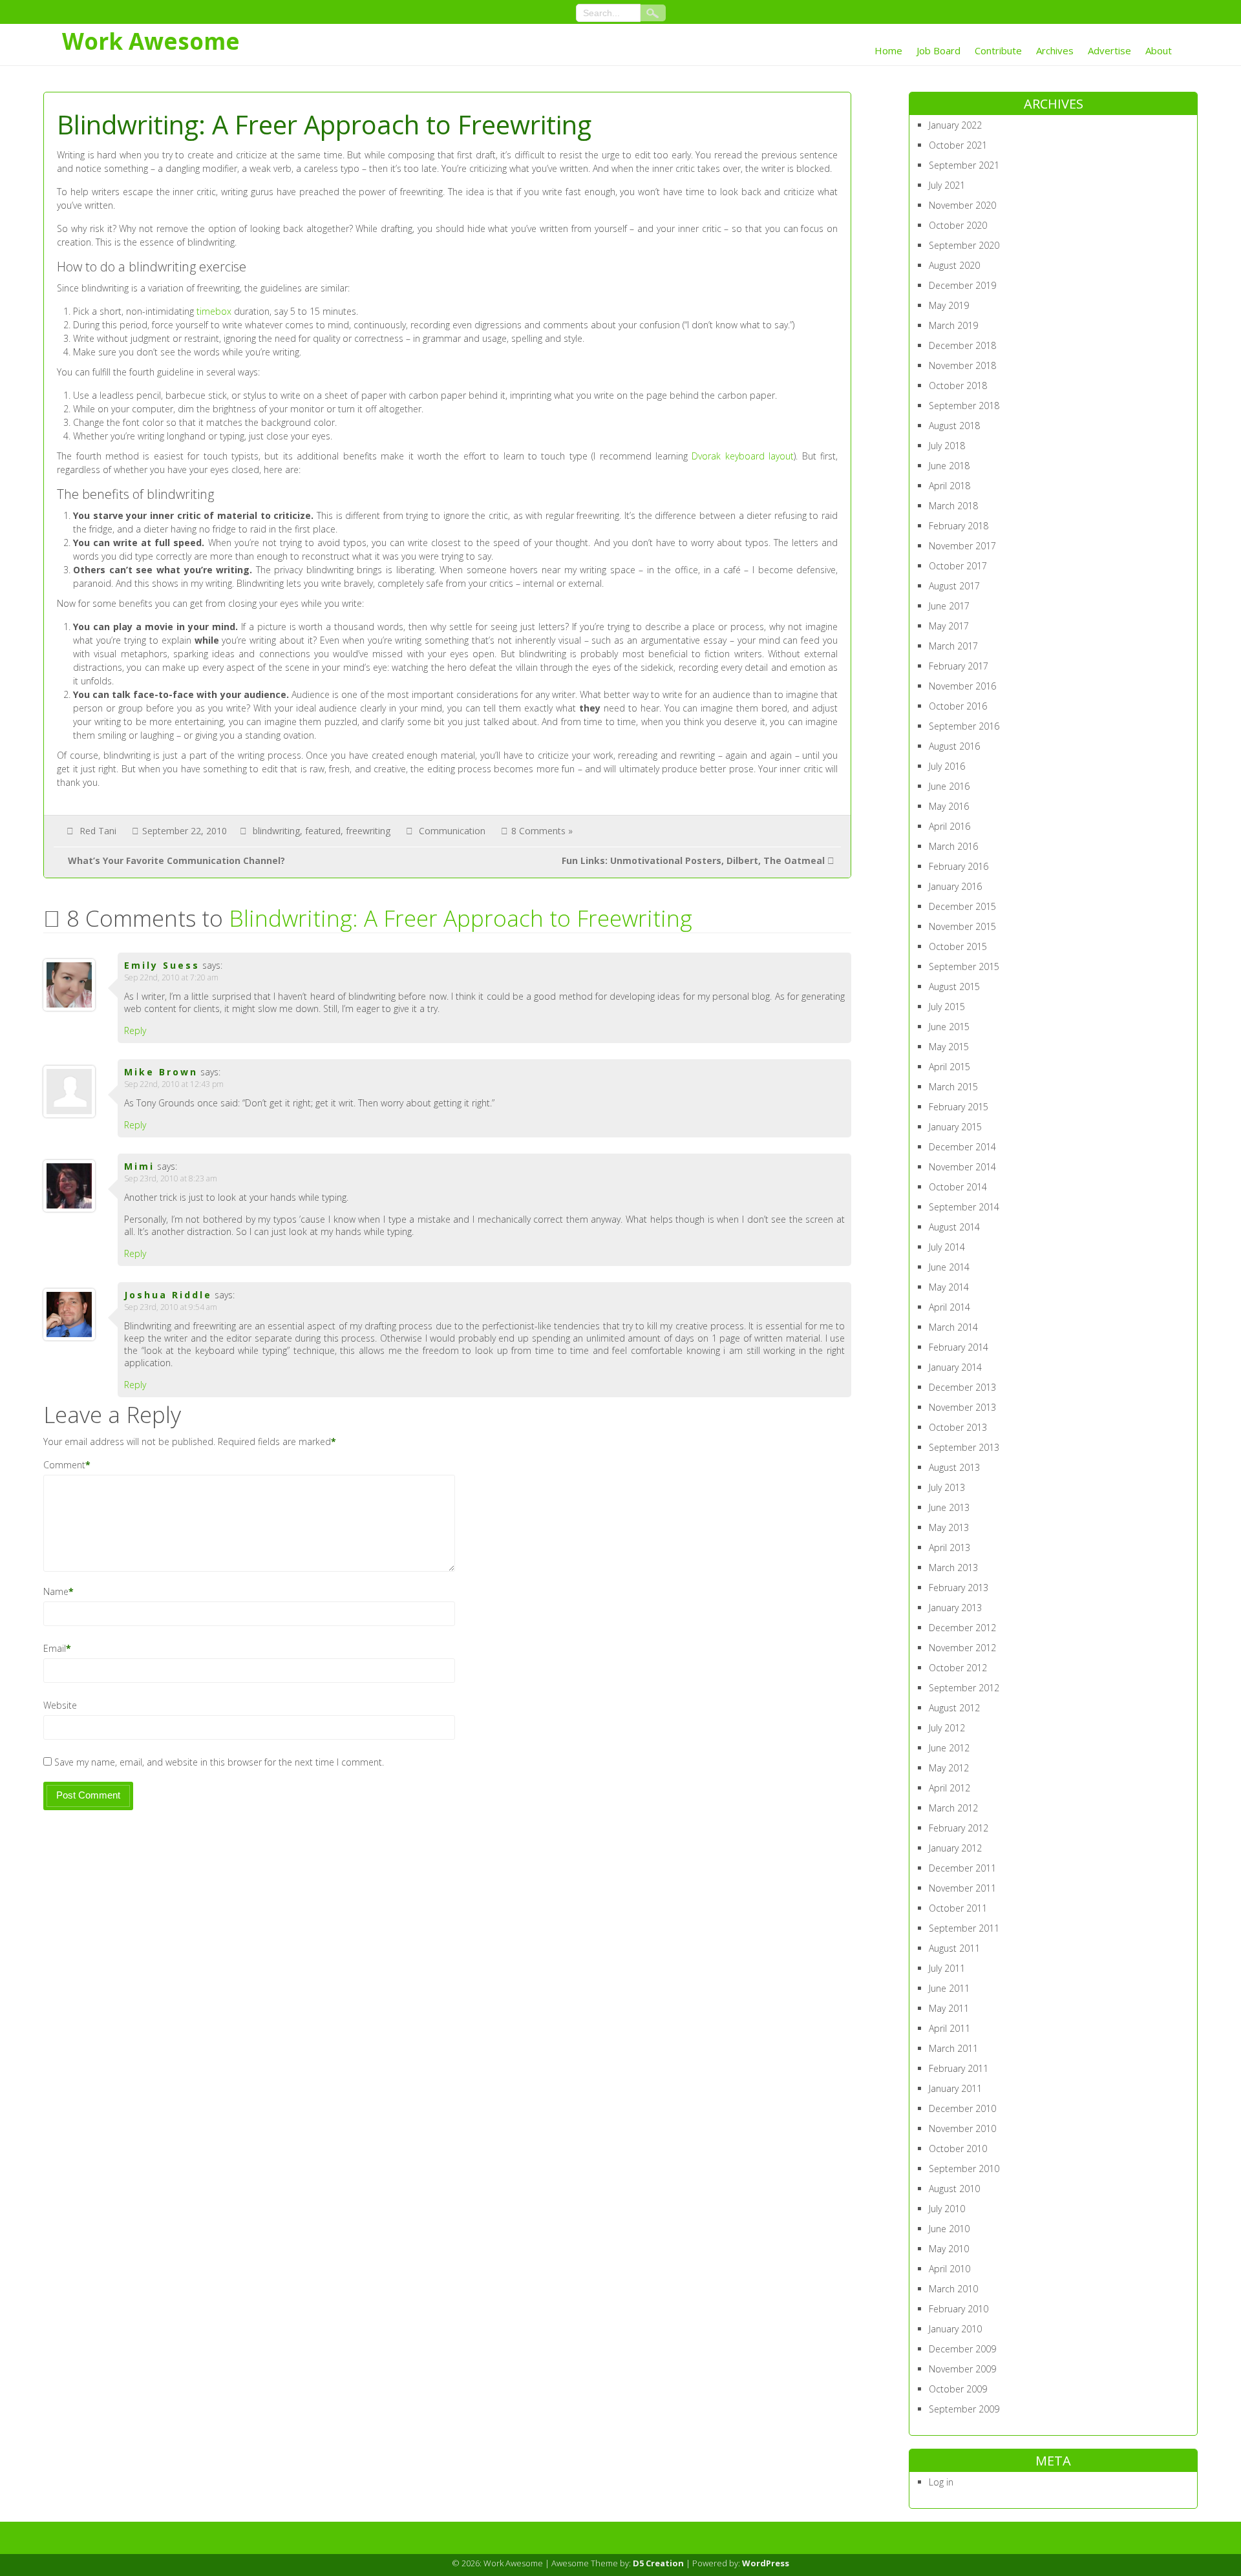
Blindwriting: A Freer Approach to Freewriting (461, 918)
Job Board (939, 50)
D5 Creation (658, 2563)
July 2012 (947, 1728)
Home (888, 50)
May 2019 (949, 305)
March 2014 (953, 1327)
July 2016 (947, 766)
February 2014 (959, 1347)
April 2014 (949, 1307)
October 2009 (958, 2389)
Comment (64, 1465)
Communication (452, 831)
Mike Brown (161, 1072)
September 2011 (964, 1928)
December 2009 (962, 2349)
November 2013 (962, 1407)
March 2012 (953, 1808)
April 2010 (949, 2269)
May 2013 (949, 1527)
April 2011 (949, 2028)
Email (55, 1648)
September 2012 (964, 1688)
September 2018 (964, 406)
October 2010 (958, 2148)
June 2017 (949, 606)
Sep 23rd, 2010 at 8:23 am (171, 1178)
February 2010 (959, 2309)
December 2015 (962, 906)
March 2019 (953, 325)
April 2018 (949, 486)
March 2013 (953, 1568)
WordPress (766, 2563)
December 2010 (962, 2108)
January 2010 (955, 2329)
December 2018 (962, 345)
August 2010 (954, 2189)
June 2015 (949, 1027)
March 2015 (953, 1087)
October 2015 (958, 946)
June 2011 (949, 1988)
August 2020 (954, 265)
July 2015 (947, 1007)
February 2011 (959, 2068)
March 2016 (953, 846)
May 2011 (949, 2008)
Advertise (1109, 50)
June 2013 (949, 1507)
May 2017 (949, 626)
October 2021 (958, 145)
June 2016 (949, 786)
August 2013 (954, 1467)
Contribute (998, 50)
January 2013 (955, 1608)
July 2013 (947, 1487)
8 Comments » (542, 831)
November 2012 (962, 1648)
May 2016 (949, 806)
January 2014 (955, 1367)
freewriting (368, 831)
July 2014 (947, 1247)
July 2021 (947, 185)
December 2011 (962, 1868)
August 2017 (954, 586)
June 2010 (949, 2229)
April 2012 (949, 1788)
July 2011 (947, 1968)
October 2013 (958, 1427)
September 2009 (964, 2409)
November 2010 (962, 2128)
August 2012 (954, 1708)
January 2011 (955, 2088)
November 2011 (962, 1888)
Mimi (139, 1166)
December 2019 (962, 285)
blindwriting (276, 831)
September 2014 (964, 1207)
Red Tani (98, 831)
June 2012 (949, 1748)
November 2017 (962, 546)
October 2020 (958, 225)
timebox (214, 311)
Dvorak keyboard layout (743, 456)
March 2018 (953, 506)
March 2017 (953, 646)
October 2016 (958, 706)
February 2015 (959, 1107)
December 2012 (962, 1628)
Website (60, 1705)
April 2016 (949, 826)
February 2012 (959, 1828)
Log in (941, 2482)
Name (56, 1591)
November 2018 (962, 365)
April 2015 (949, 1067)
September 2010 (964, 2169)
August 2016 (954, 746)
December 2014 (962, 1147)
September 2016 (964, 726)
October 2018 (958, 385)
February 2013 (959, 1588)
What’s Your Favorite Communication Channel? (176, 860)
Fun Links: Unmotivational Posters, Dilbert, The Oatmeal (693, 860)
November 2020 (962, 205)
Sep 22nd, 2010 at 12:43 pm (174, 1084)
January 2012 (955, 1848)
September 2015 (964, 966)
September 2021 (964, 165)
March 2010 (953, 2289)
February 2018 (959, 526)
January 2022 (955, 125)
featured (323, 831)
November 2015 (962, 926)
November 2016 (962, 686)
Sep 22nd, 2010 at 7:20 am (171, 977)
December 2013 (962, 1387)
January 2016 (955, 886)
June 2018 (949, 466)
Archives (1055, 50)
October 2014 (958, 1187)
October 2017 (958, 566)
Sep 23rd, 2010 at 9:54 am (171, 1307)
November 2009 (962, 2369)
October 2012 (958, 1668)
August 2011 (954, 1948)
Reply (135, 1030)
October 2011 (958, 1908)
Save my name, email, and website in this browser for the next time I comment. (219, 1762)
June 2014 (949, 1267)
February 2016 (959, 866)
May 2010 (949, 2249)
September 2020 (964, 245)
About (1159, 50)
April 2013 (949, 1547)
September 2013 (964, 1447)
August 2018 (954, 426)
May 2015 (949, 1047)
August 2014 (954, 1227)
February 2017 (959, 666)
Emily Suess (162, 965)
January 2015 (955, 1127)
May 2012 (949, 1768)
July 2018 (947, 446)
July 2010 (947, 2209)
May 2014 (949, 1287)
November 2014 (962, 1167)
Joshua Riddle (168, 1295)
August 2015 (954, 987)
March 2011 (953, 2048)
